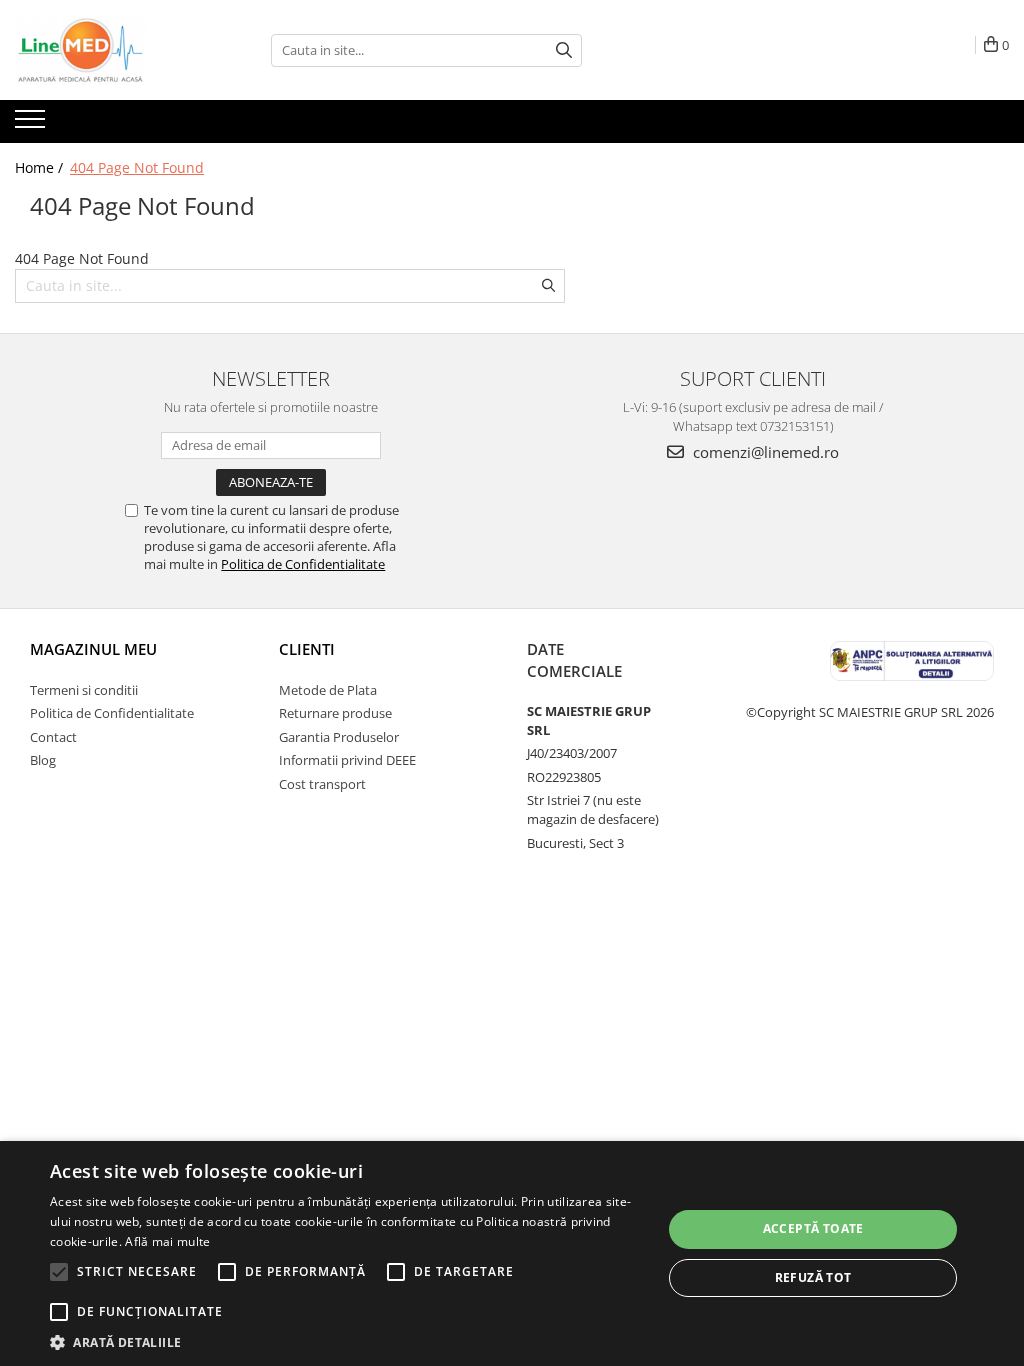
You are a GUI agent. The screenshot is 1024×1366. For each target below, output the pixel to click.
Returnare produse (335, 713)
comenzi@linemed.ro (764, 452)
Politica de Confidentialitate (303, 564)
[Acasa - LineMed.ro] (115, 50)
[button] (347, 1341)
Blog (43, 760)
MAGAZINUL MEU (93, 649)
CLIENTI (307, 649)
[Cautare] (564, 50)
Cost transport (322, 784)
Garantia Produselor (339, 737)
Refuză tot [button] (813, 1277)
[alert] (512, 1253)
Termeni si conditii (84, 690)
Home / (41, 167)
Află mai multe (167, 1241)
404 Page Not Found (137, 167)
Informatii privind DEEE (347, 760)
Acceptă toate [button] (813, 1228)
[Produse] (32, 125)
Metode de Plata (328, 690)
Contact (53, 737)
